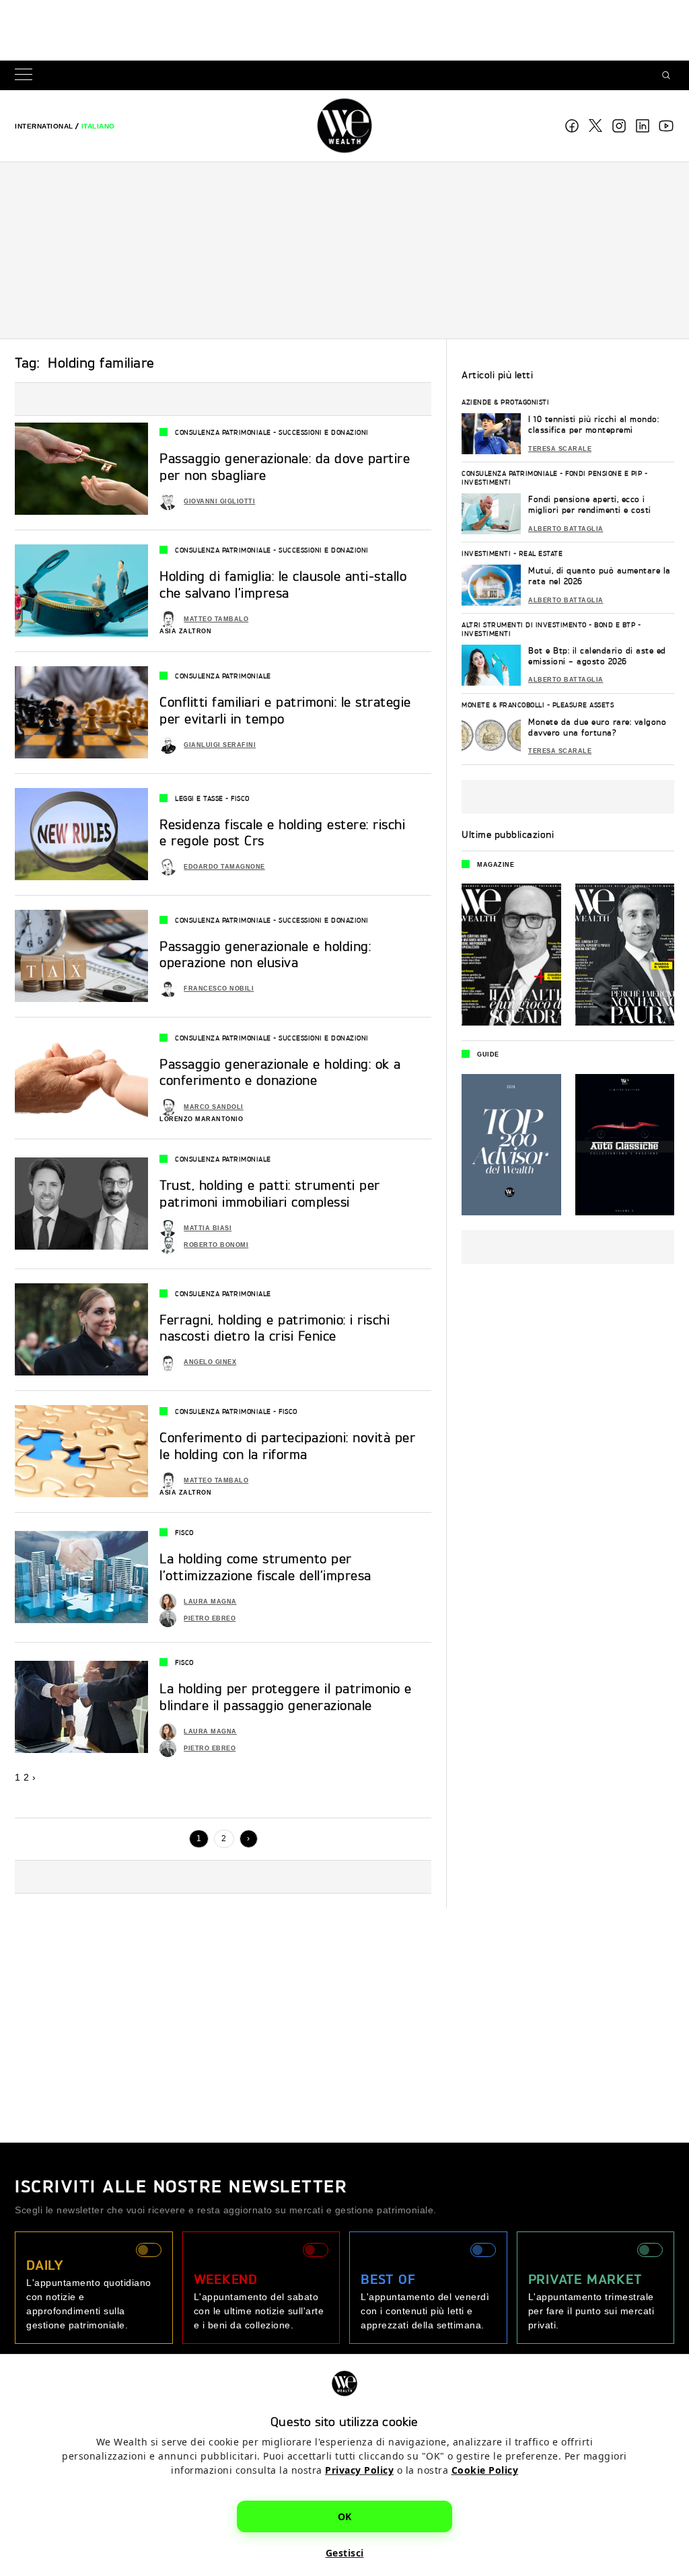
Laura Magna (210, 1602)
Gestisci (345, 2553)
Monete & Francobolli (503, 705)
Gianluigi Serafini (220, 745)
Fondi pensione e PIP (604, 473)
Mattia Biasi (208, 1228)
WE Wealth (344, 126)
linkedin (643, 126)
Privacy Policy (359, 2470)
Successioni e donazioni (324, 432)
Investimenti (486, 482)
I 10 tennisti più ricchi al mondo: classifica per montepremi (593, 424)
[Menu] (26, 76)
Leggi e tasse (199, 798)
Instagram (619, 126)
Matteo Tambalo (216, 619)
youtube (666, 126)
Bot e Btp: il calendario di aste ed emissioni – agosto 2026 (597, 656)
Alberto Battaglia (566, 529)
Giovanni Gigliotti (219, 501)
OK (345, 2516)
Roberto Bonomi (216, 1245)
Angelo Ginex (210, 1362)
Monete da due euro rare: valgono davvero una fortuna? (597, 727)
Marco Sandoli (214, 1107)
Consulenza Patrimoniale (223, 432)
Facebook (572, 126)
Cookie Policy (485, 2470)
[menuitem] (44, 126)
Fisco (240, 798)
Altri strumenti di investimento (524, 624)
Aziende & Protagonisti (505, 402)
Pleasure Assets (583, 705)
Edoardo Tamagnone (224, 867)
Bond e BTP (615, 624)
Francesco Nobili (219, 989)
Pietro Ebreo (210, 1618)
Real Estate (541, 553)
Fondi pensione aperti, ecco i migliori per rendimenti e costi (590, 504)
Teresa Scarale (560, 449)
